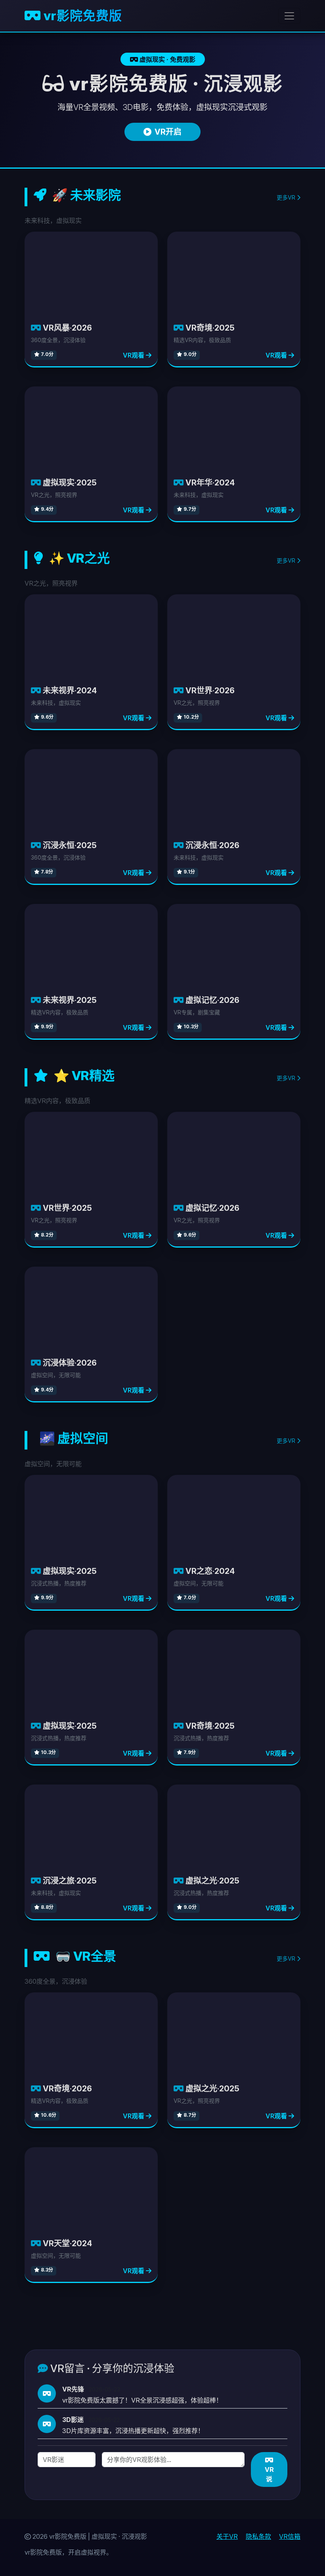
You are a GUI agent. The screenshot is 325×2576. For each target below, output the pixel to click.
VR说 (269, 2474)
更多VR (287, 197)
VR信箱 (290, 2536)
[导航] (289, 16)
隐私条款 (258, 2536)
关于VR (227, 2536)
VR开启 (168, 132)
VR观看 (134, 355)
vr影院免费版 (81, 16)
